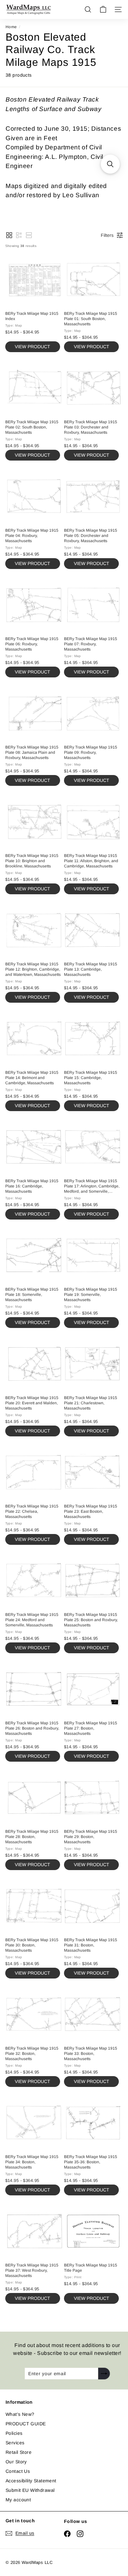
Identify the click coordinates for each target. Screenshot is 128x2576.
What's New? (20, 2414)
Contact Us (18, 2471)
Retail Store (19, 2452)
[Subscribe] (104, 2374)
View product (32, 347)
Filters (107, 235)
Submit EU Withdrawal (30, 2490)
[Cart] (103, 9)
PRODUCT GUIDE (26, 2424)
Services (15, 2443)
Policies (14, 2433)
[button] (9, 235)
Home (11, 27)
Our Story (16, 2462)
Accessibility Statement (31, 2481)
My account (18, 2500)
